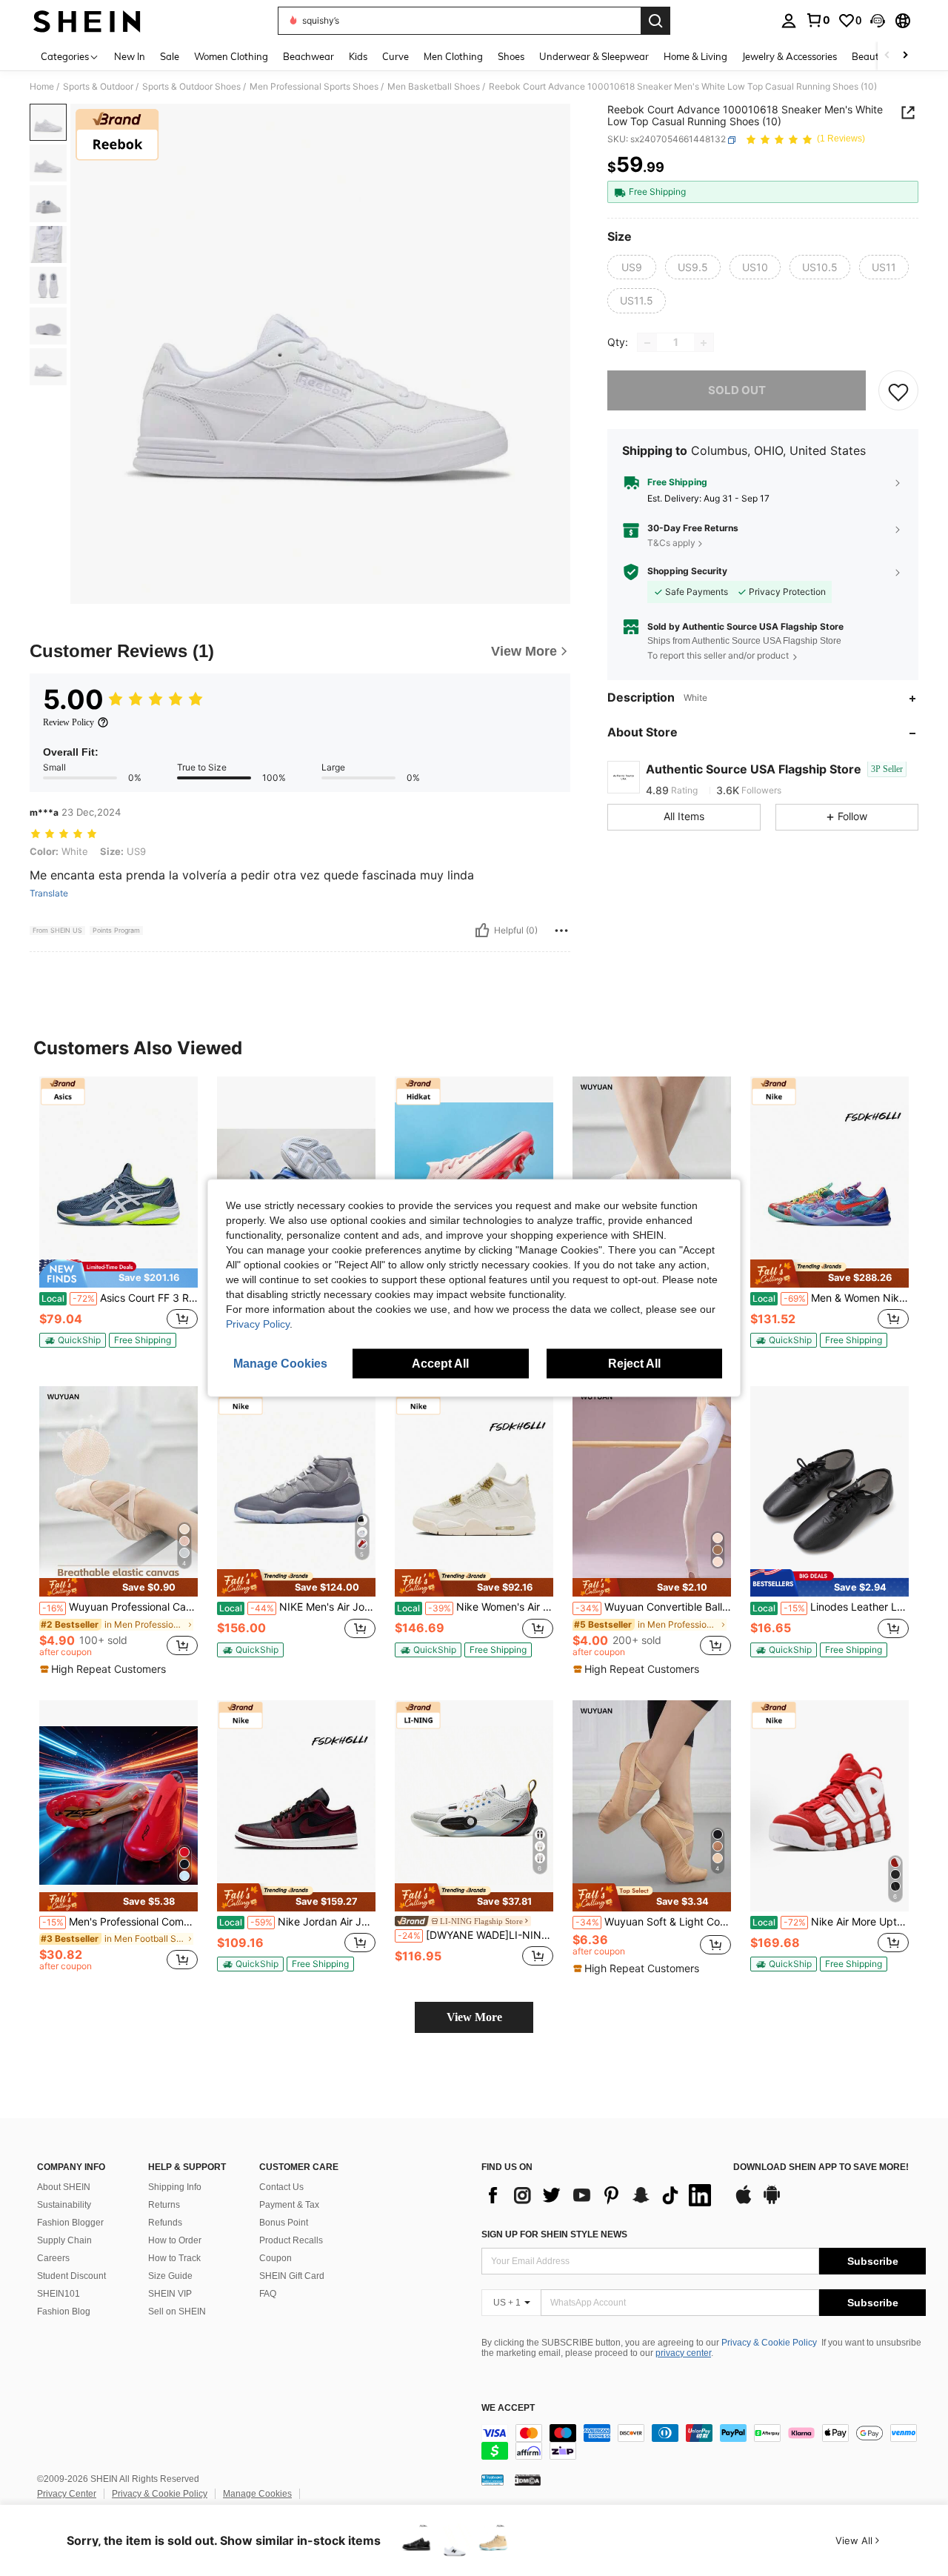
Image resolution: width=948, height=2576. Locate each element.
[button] (878, 21)
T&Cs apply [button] (671, 543)
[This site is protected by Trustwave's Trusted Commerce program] (493, 2480)
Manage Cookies (257, 2494)
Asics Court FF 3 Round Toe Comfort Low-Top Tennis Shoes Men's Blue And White (120, 1298)
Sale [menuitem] (170, 56)
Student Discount (71, 2276)
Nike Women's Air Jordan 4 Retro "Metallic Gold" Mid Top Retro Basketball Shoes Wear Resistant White (475, 1607)
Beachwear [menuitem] (308, 56)
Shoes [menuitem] (511, 56)
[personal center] (789, 21)
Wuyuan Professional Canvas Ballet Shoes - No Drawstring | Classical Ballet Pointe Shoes (120, 1607)
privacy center (683, 2353)
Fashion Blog (64, 2312)
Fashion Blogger (70, 2223)
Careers (53, 2258)
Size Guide (170, 2276)
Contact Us (281, 2187)
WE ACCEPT (508, 2408)
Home (42, 87)
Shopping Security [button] (687, 572)
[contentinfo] (704, 2442)
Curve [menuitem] (395, 56)
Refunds (165, 2223)
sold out (737, 391)
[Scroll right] (905, 56)
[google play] (772, 2202)
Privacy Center (67, 2494)
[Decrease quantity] (647, 343)
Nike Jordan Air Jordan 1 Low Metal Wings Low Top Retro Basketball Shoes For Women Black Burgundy (297, 1922)
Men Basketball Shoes (434, 87)
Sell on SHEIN (177, 2312)
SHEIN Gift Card (292, 2276)
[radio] (632, 267)
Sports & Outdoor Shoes (191, 87)
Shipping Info (175, 2187)
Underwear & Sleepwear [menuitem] (594, 56)
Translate (49, 893)
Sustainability (64, 2205)
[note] (118, 1274)
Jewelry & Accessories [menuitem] (790, 56)
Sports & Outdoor (98, 87)
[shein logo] (87, 21)
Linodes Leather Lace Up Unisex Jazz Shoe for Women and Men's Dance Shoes (831, 1607)
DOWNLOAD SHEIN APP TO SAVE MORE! (821, 2167)
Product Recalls (291, 2240)
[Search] (655, 21)
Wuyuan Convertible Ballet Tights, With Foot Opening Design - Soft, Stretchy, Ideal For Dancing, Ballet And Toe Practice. (653, 1607)
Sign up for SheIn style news (554, 2234)
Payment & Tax (289, 2205)
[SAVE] (898, 391)
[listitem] (118, 1218)
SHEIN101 (59, 2294)
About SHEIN (64, 2187)
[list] (600, 2195)
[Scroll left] (887, 56)
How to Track (174, 2258)
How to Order (175, 2240)
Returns (164, 2205)
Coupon (276, 2258)
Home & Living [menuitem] (695, 56)
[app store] (744, 2202)
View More (474, 2017)
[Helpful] (482, 931)
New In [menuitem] (130, 56)
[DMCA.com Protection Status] (528, 2480)
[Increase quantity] (704, 343)
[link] (818, 20)
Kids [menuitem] (358, 56)
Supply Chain (64, 2240)
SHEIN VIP (170, 2294)
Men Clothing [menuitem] (453, 56)
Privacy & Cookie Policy (769, 2343)
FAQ (268, 2294)
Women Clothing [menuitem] (231, 56)
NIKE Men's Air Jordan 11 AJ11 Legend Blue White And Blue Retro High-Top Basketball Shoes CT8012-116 (297, 1607)
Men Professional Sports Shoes (314, 87)
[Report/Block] (561, 931)
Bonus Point (284, 2223)
